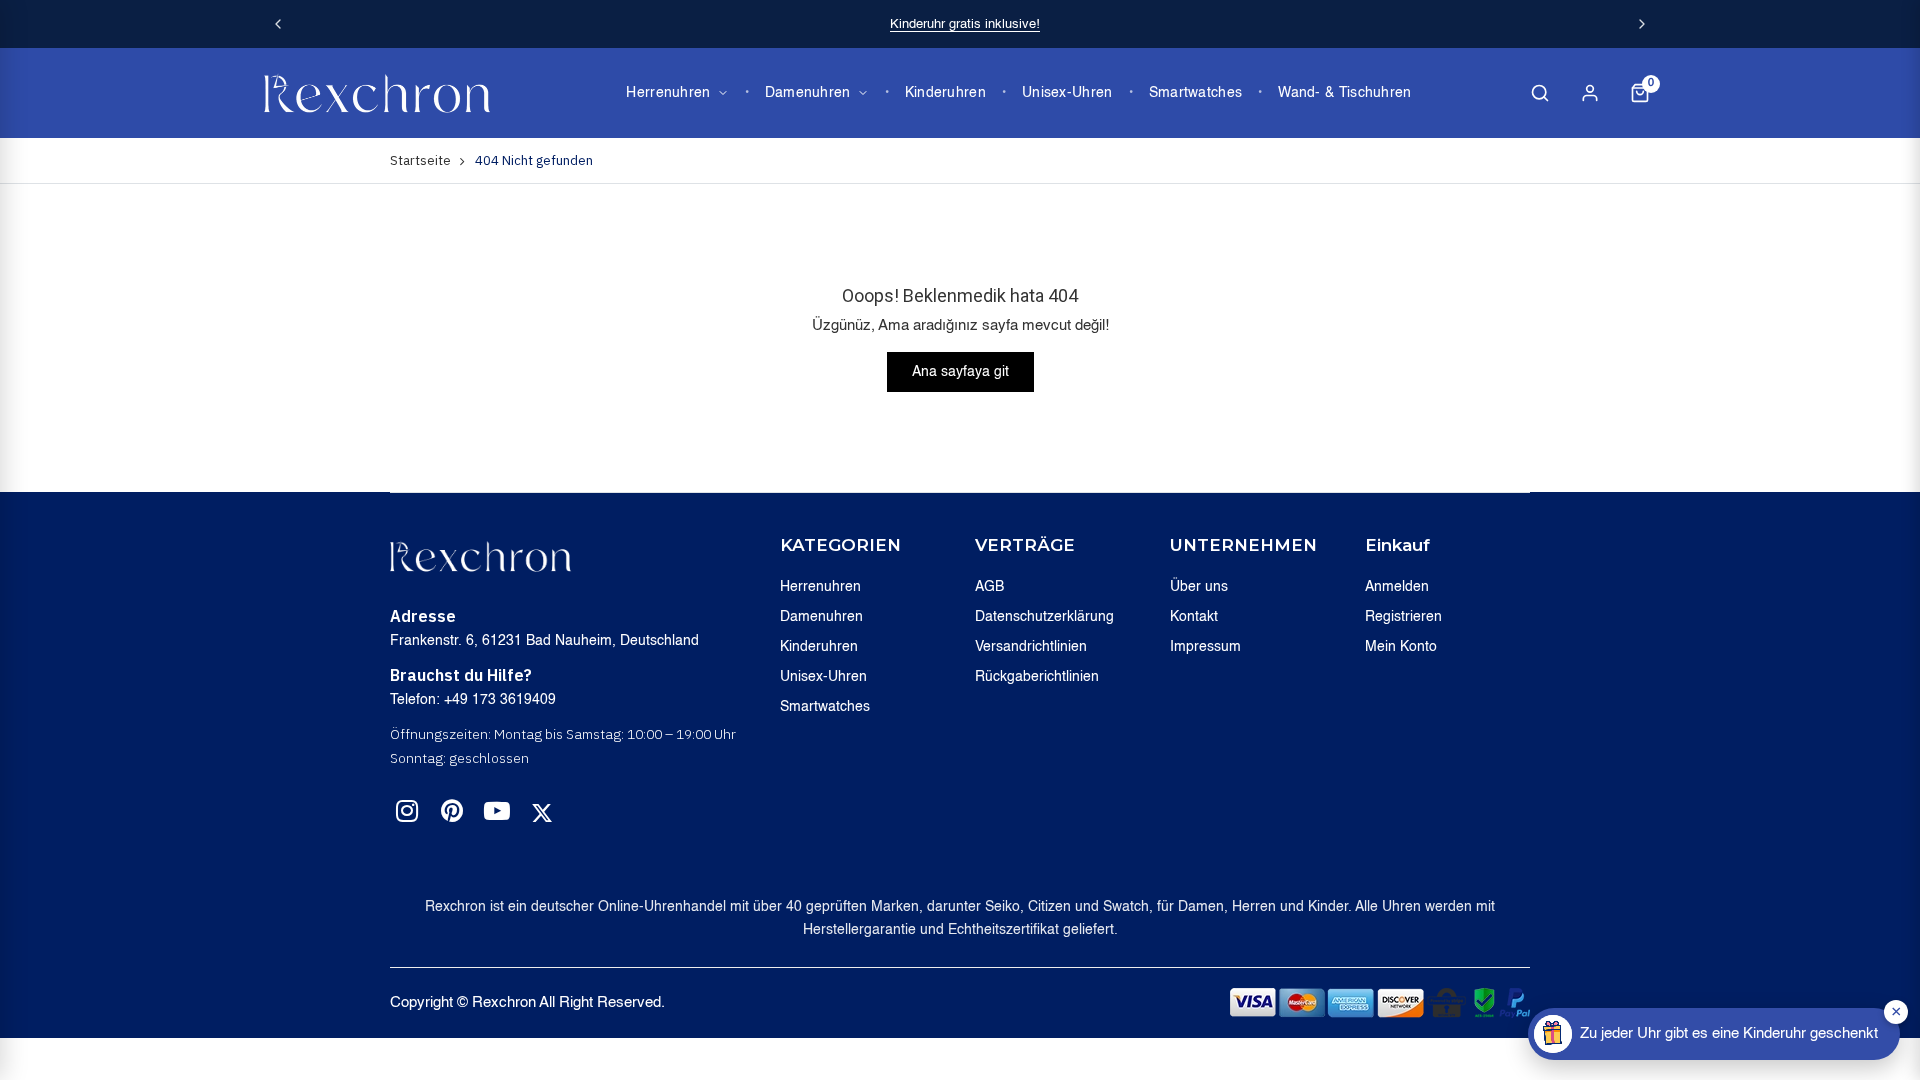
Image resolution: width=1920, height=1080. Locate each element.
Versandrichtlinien (1031, 647)
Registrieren (1403, 617)
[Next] (1642, 24)
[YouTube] (497, 815)
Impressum (1205, 647)
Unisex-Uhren (1067, 93)
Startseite (420, 160)
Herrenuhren (668, 93)
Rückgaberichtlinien (1037, 677)
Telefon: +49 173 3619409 (473, 700)
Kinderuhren (945, 93)
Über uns (1199, 587)
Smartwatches (1196, 93)
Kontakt (1194, 617)
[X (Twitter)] (542, 813)
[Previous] (278, 24)
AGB (989, 587)
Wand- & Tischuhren (1344, 93)
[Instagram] (407, 815)
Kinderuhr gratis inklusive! (965, 24)
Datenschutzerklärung (1044, 617)
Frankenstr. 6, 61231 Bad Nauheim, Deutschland (544, 641)
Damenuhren (808, 93)
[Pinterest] (452, 815)
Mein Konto (1401, 647)
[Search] (1540, 93)
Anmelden (1397, 587)
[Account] (1590, 93)
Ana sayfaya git (960, 372)
